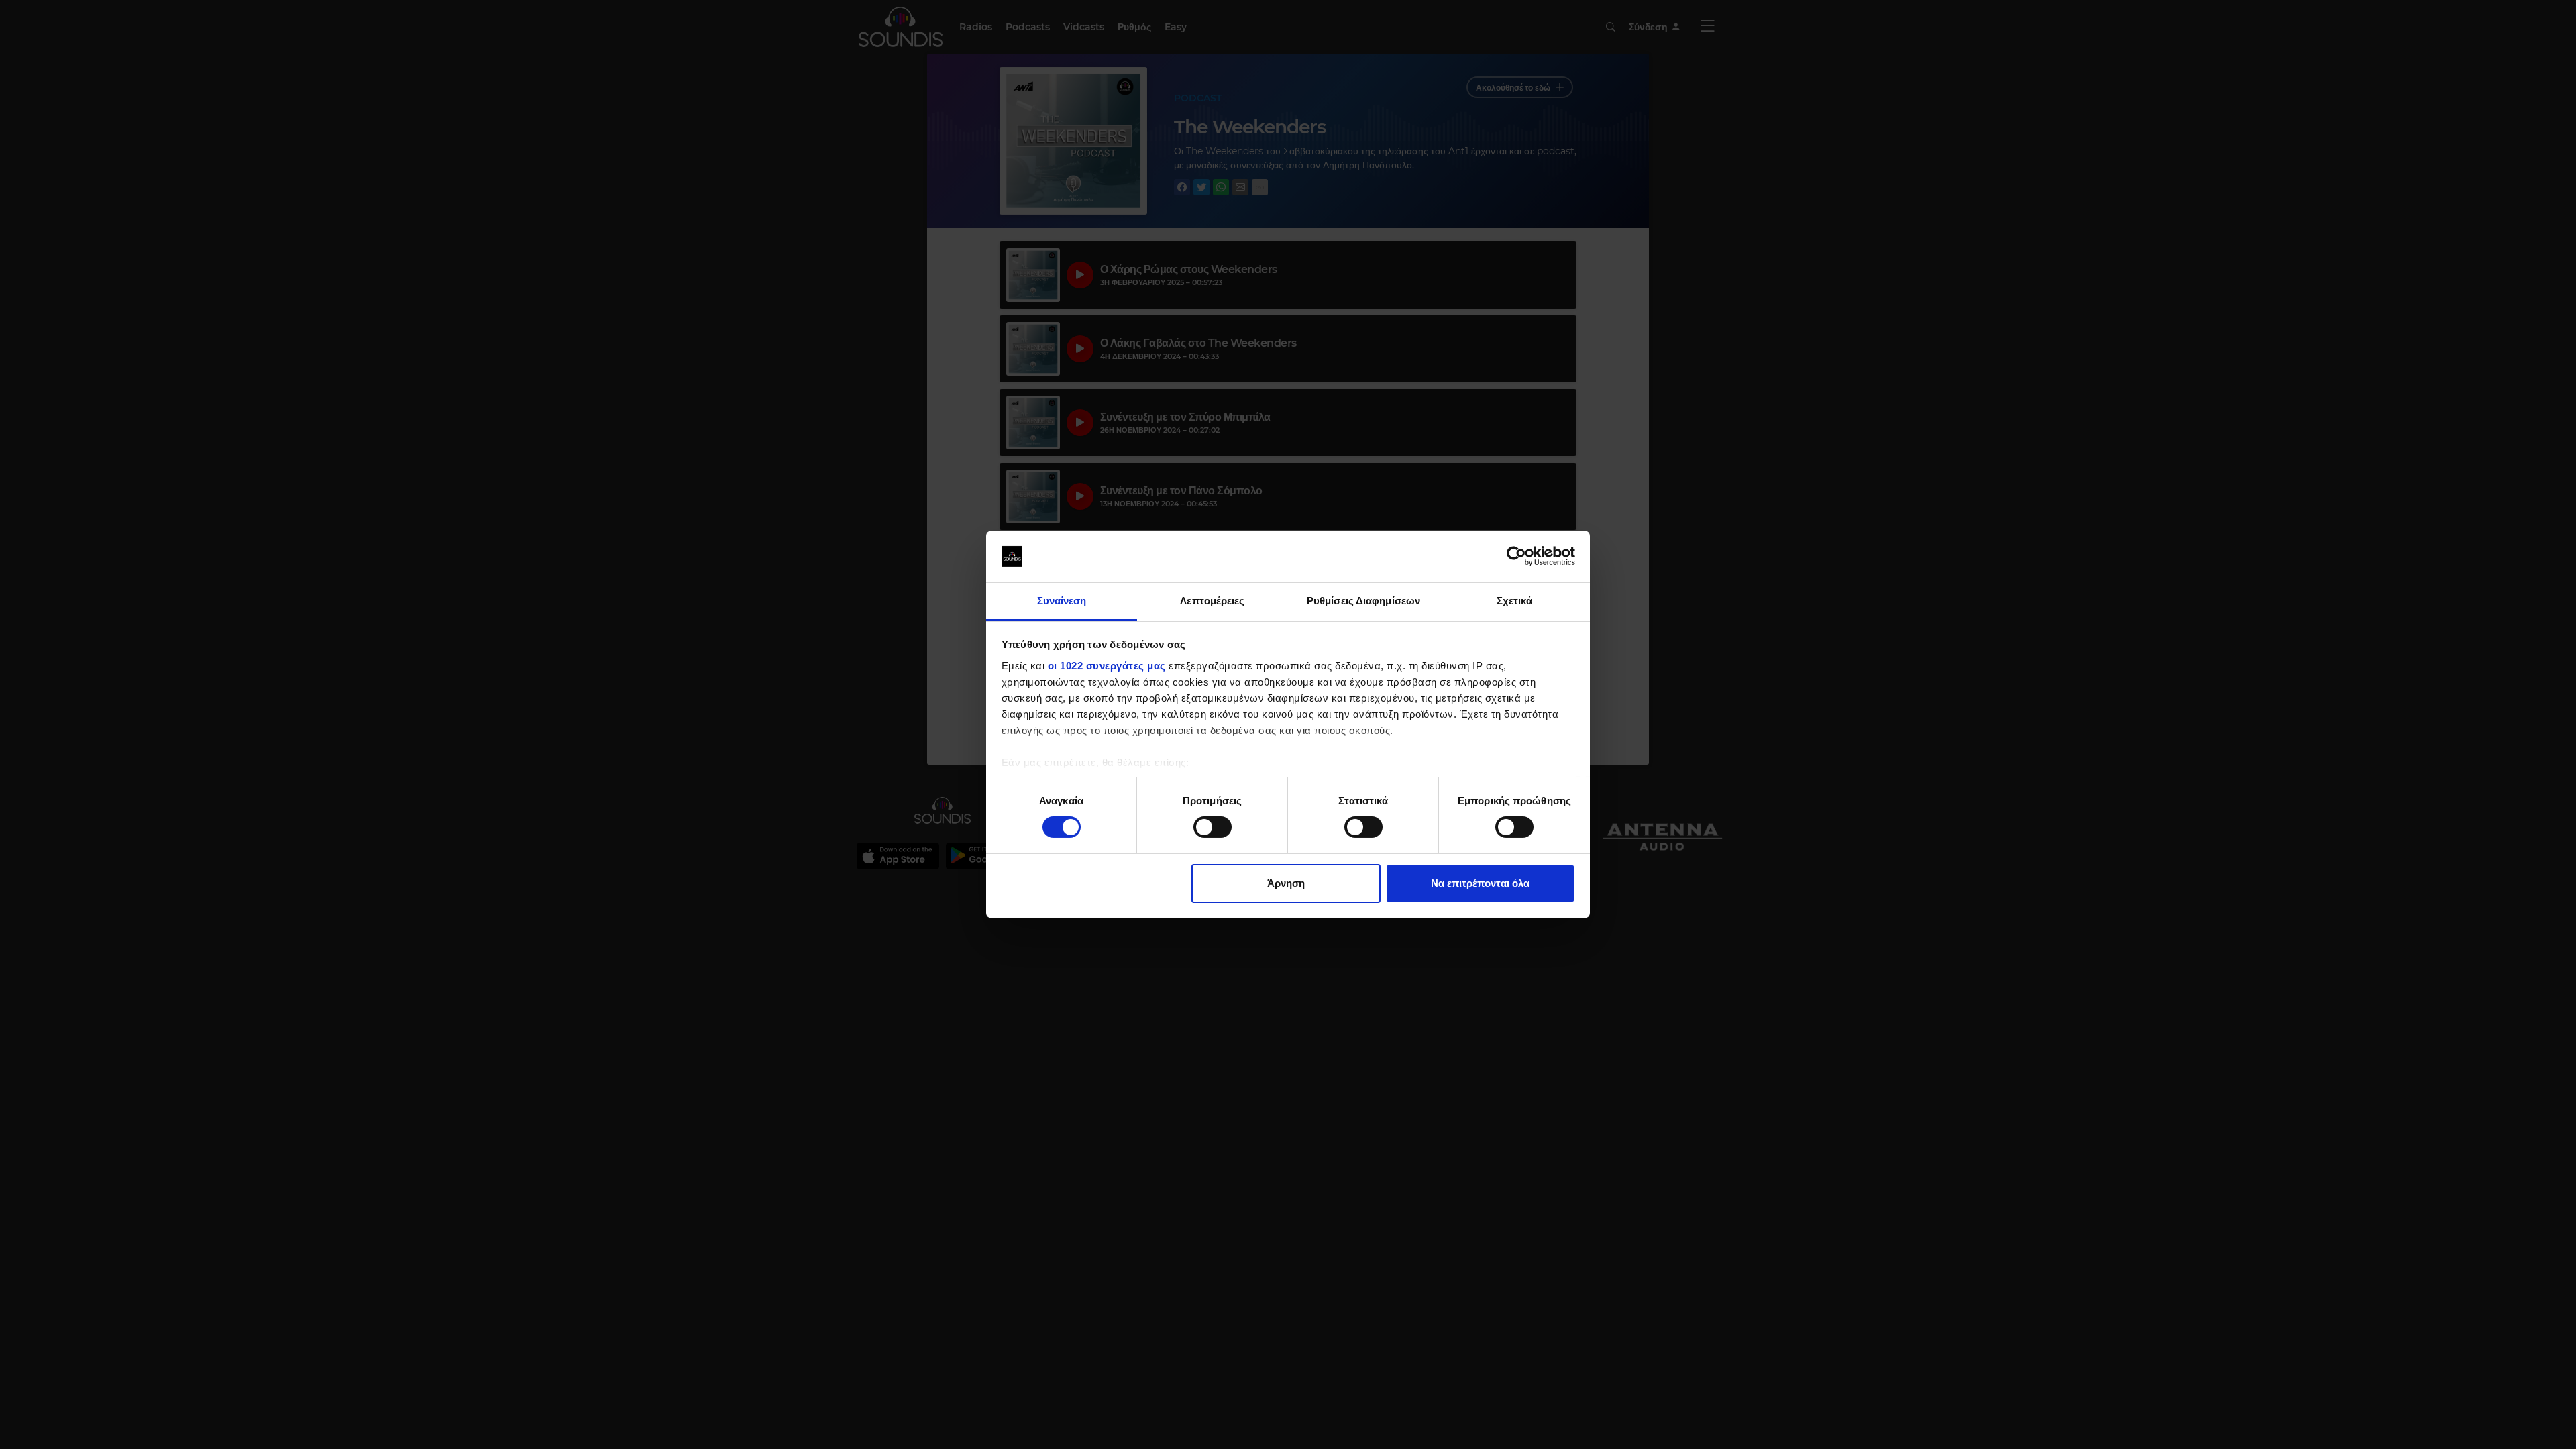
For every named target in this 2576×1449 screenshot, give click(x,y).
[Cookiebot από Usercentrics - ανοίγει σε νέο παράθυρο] (1516, 556)
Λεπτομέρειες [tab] (1212, 601)
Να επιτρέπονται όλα (1480, 883)
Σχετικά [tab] (1515, 601)
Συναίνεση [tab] (1062, 601)
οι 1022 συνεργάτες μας (1107, 666)
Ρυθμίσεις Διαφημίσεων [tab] (1363, 601)
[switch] (1213, 827)
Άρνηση (1286, 883)
